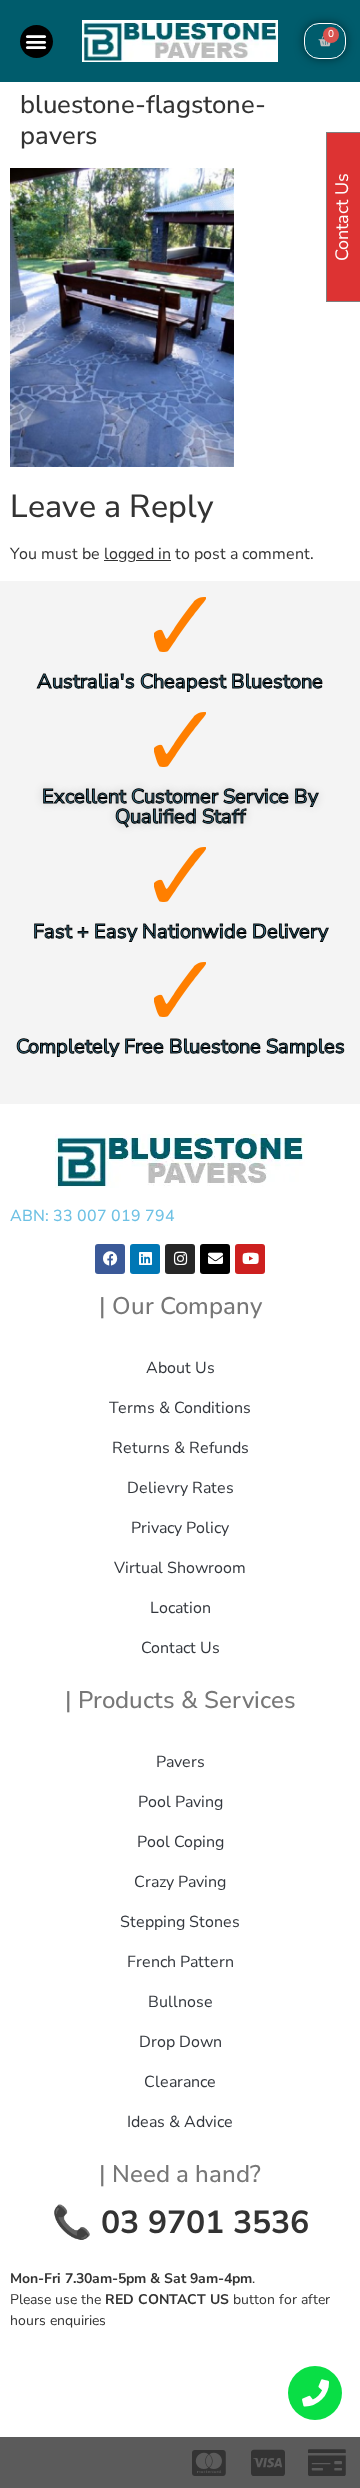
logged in (137, 554)
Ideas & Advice (180, 2122)
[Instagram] (180, 1259)
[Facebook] (110, 1259)
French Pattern (180, 1962)
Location (180, 1608)
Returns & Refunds (180, 1448)
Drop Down (180, 2042)
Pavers (180, 1762)
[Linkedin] (145, 1259)
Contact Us (180, 1648)
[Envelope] (215, 1259)
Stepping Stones (180, 1922)
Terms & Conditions (180, 1408)
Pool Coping (180, 1842)
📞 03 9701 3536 (180, 2222)
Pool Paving (180, 1802)
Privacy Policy (180, 1528)
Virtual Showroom (180, 1568)
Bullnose (180, 2002)
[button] (36, 41)
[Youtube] (250, 1259)
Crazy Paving (180, 1882)
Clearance (180, 2082)
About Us (180, 1368)
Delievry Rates (180, 1488)
